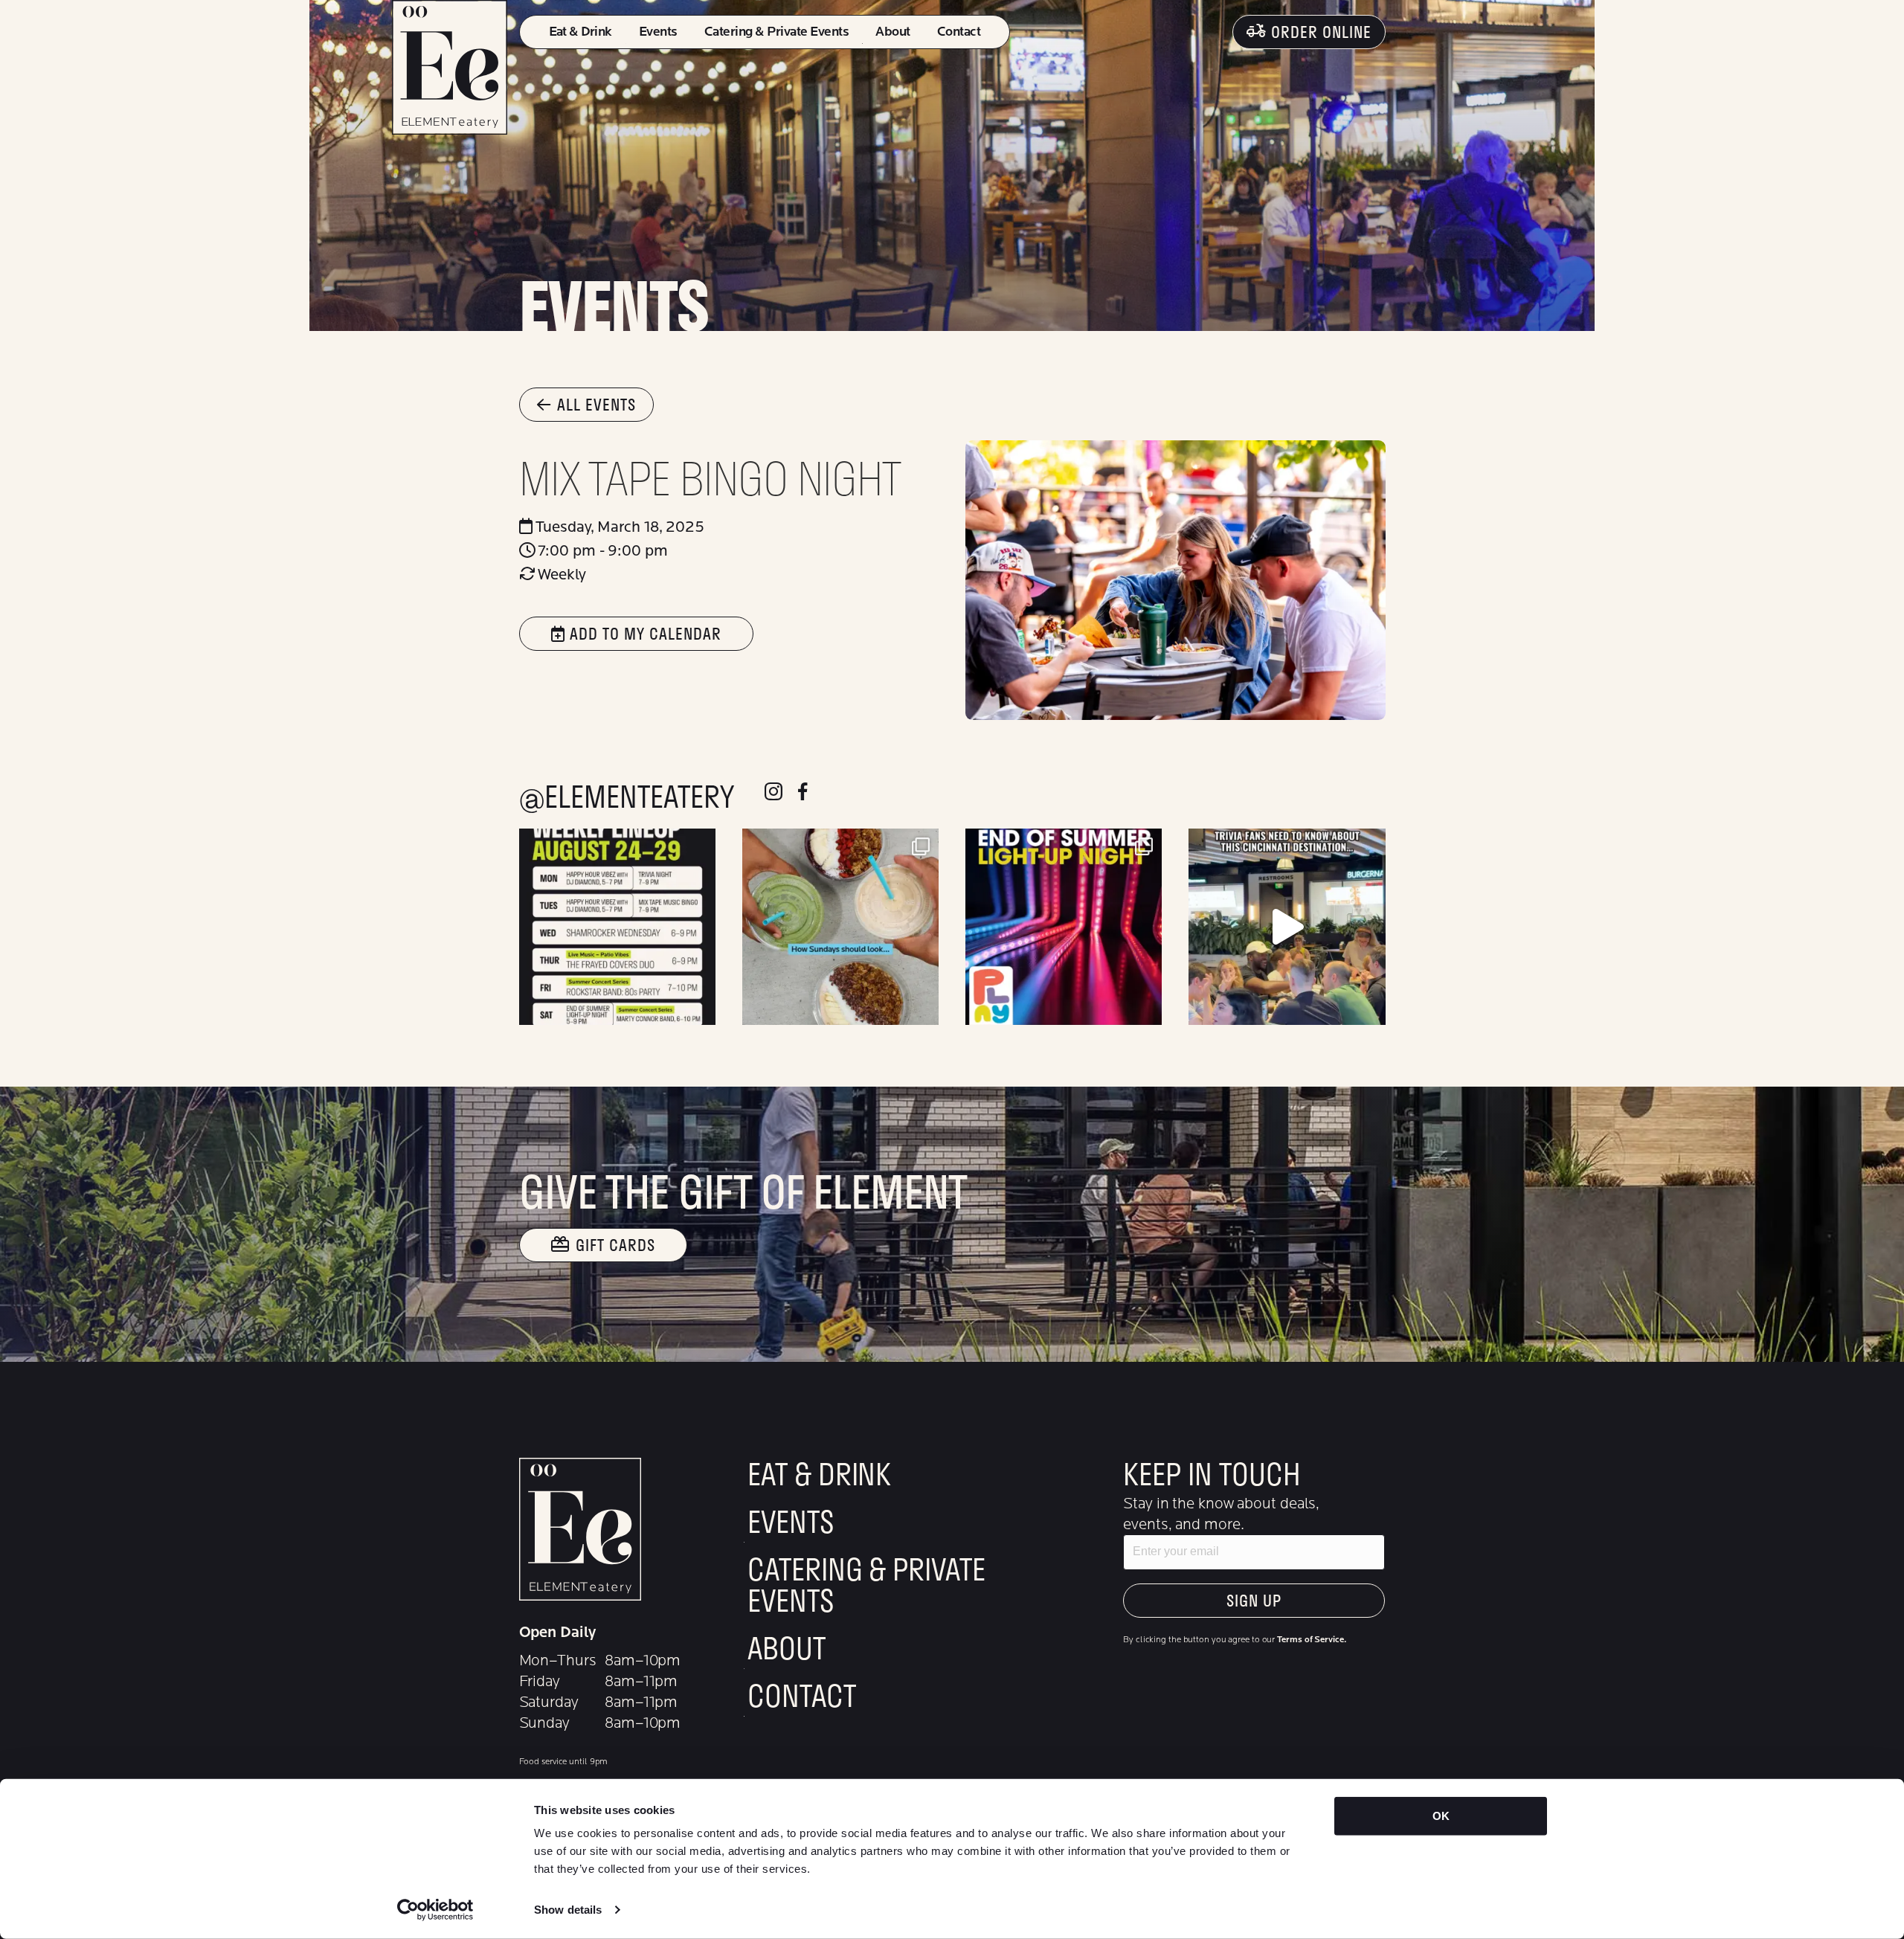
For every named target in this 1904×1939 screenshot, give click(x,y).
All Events (596, 404)
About (892, 32)
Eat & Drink (580, 32)
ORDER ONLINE (1321, 32)
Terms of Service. (1311, 1639)
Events (658, 32)
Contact (959, 32)
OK (1441, 1816)
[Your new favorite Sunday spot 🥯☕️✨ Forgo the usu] (840, 927)
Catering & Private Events (776, 32)
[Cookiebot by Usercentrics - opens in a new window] (435, 1910)
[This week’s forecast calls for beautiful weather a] (617, 927)
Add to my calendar (643, 633)
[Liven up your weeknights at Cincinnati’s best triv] (1287, 927)
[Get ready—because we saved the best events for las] (1064, 927)
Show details (568, 1910)
